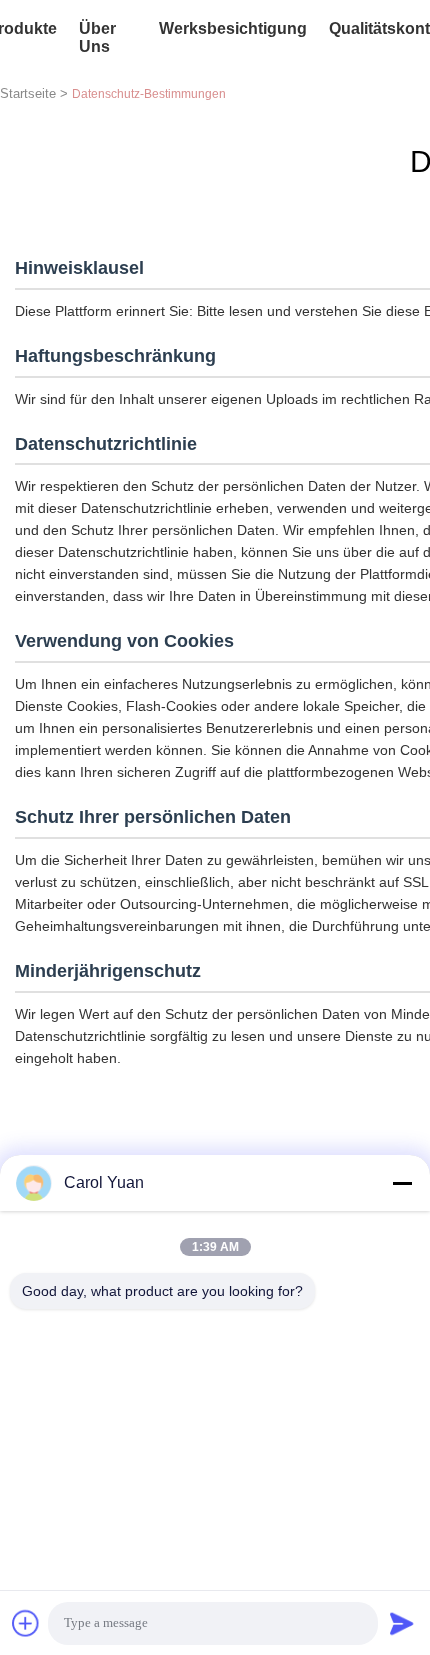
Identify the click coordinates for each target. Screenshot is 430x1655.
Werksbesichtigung (233, 28)
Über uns (97, 37)
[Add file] (26, 1623)
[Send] (402, 1623)
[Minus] (402, 1183)
